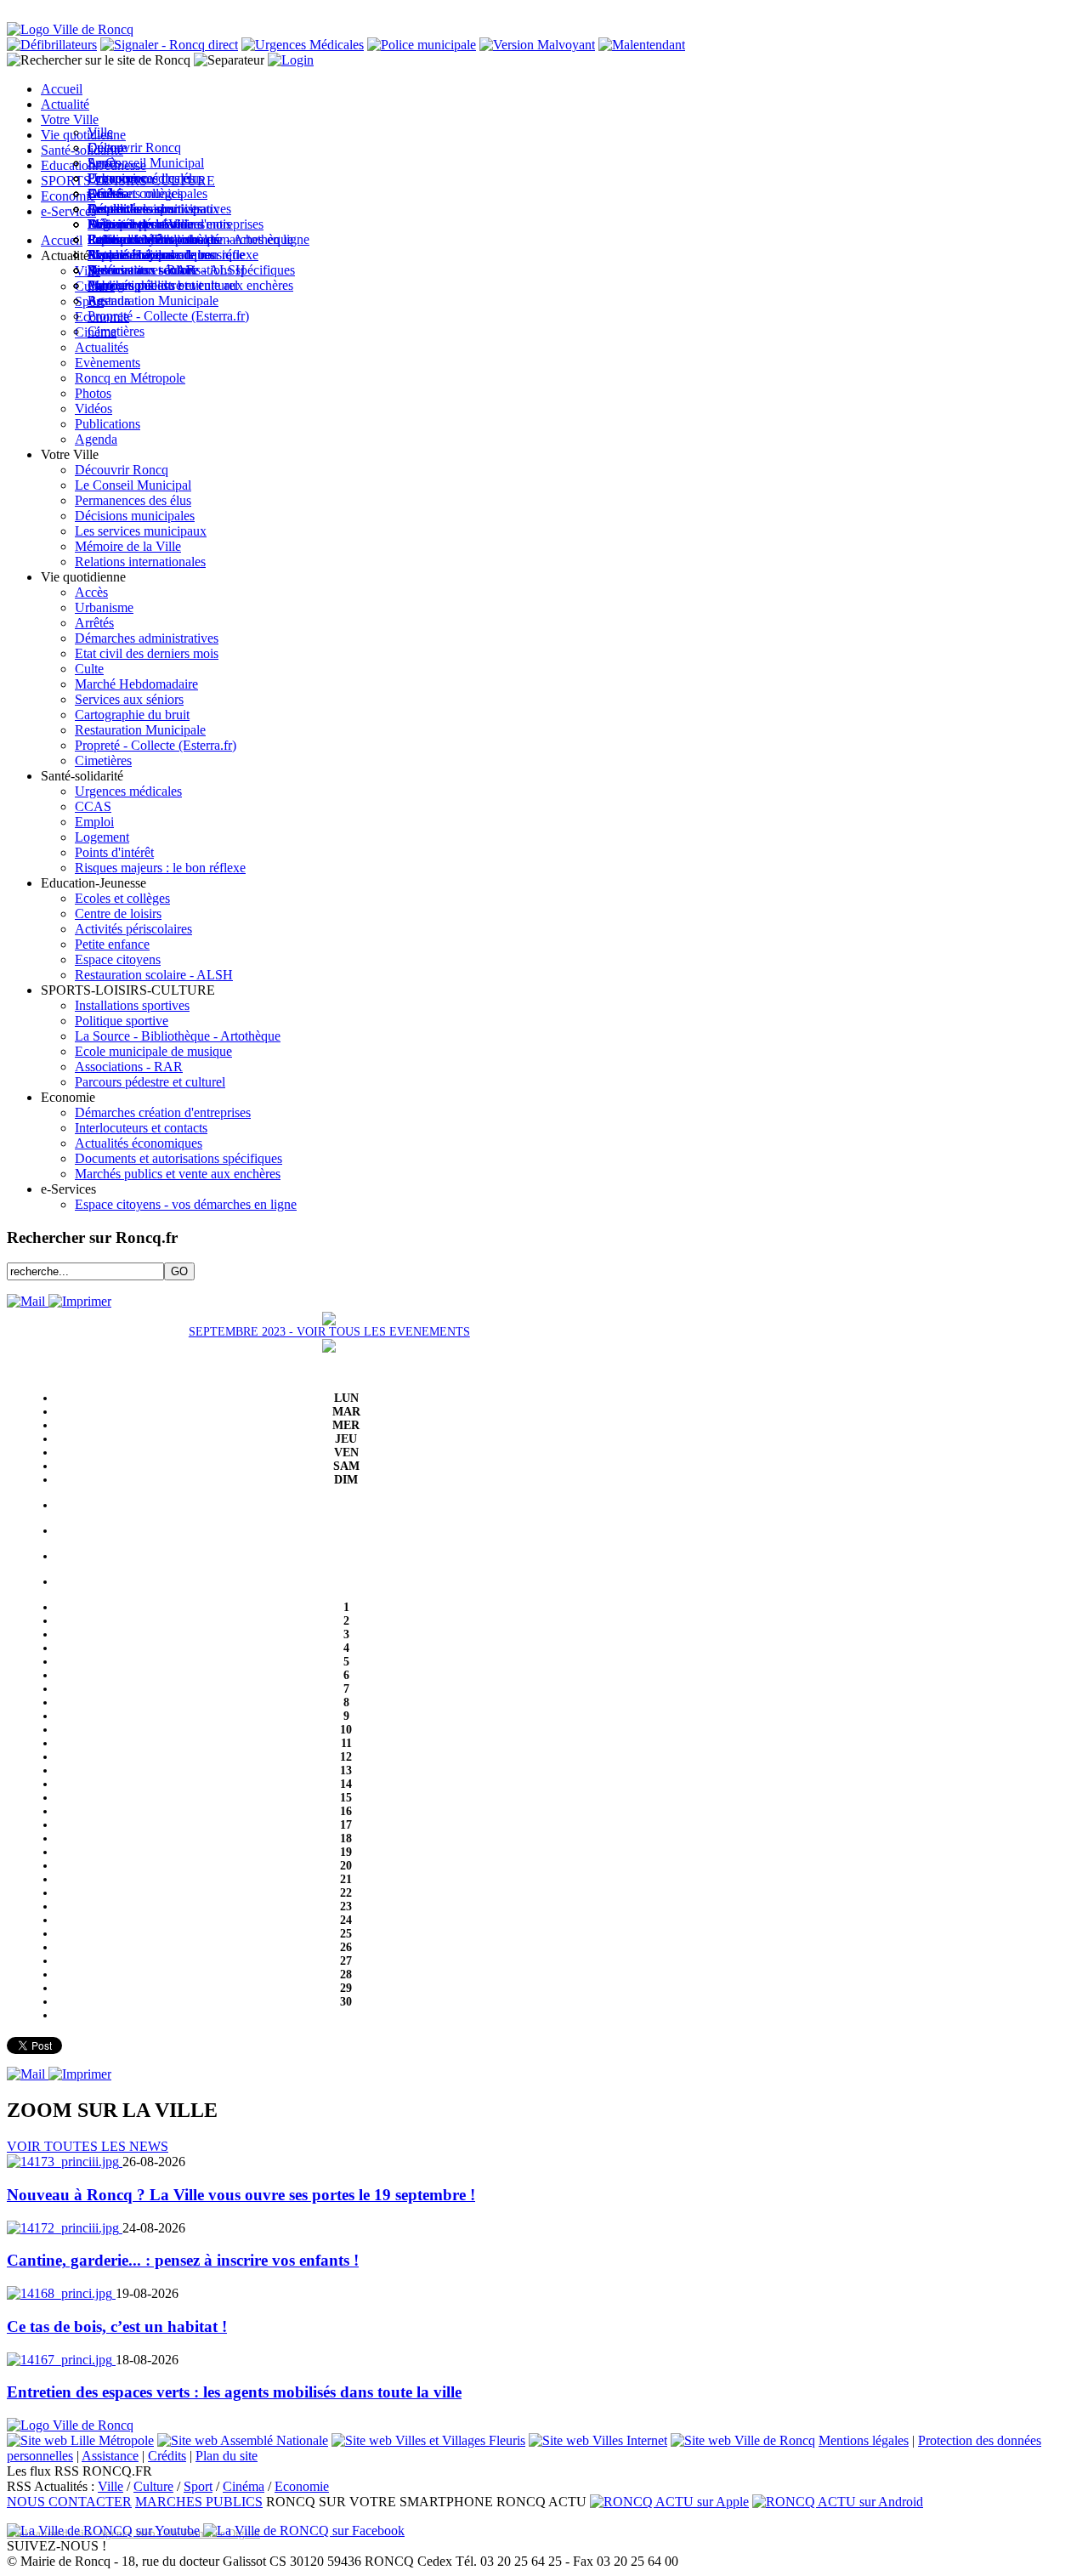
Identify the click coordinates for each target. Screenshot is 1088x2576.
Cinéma (244, 2486)
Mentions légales (864, 2440)
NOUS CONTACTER (69, 2502)
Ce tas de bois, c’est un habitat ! (117, 2326)
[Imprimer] (80, 1301)
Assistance (110, 2456)
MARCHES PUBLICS (199, 2502)
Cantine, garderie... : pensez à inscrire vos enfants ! (183, 2260)
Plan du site (227, 2456)
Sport (198, 2486)
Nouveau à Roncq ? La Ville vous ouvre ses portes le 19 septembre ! (241, 2195)
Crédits (167, 2456)
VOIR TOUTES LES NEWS (88, 2146)
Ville (110, 2486)
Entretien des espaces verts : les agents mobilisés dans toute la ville (234, 2392)
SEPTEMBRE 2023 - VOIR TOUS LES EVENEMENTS (329, 1332)
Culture (153, 2486)
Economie (302, 2486)
